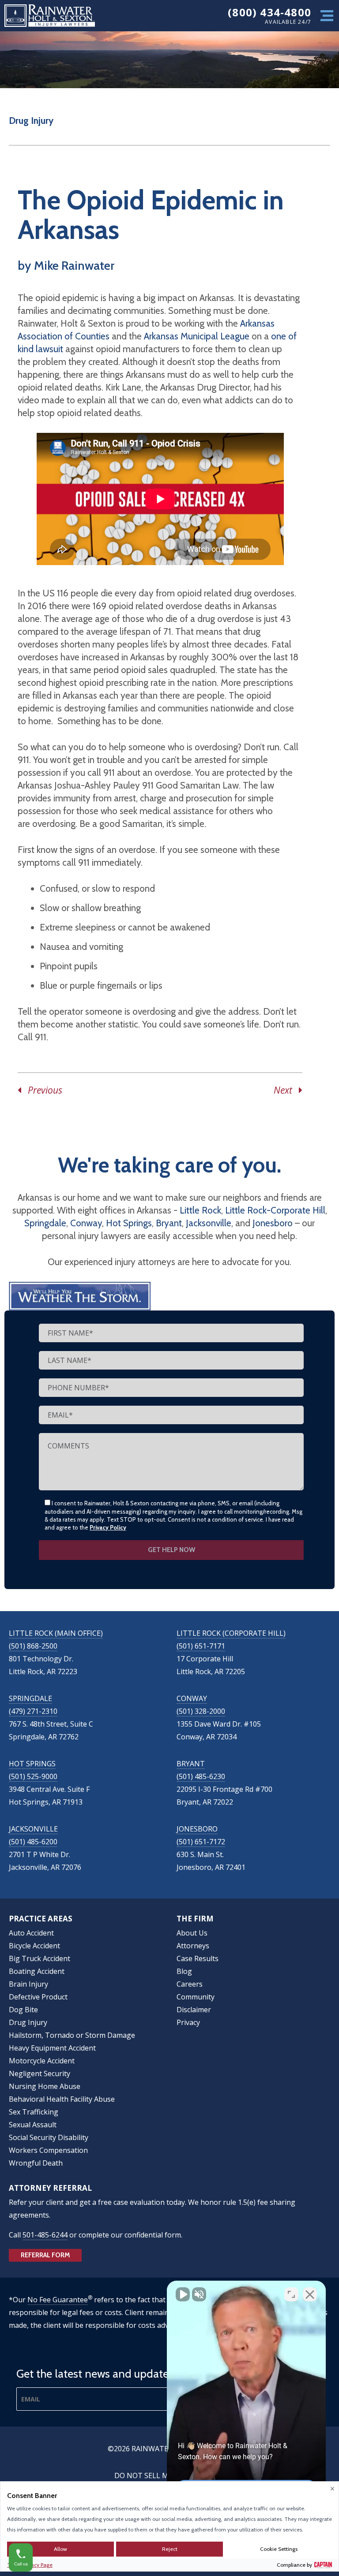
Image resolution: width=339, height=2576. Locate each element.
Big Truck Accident (40, 1958)
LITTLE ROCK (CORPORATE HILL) (231, 1633)
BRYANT (191, 1764)
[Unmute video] (183, 2294)
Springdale (45, 1223)
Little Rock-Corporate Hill (275, 1210)
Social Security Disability (49, 2137)
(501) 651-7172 (201, 1842)
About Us (192, 1933)
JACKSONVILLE (33, 1829)
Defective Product (38, 1997)
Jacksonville (209, 1223)
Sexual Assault (33, 2125)
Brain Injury (28, 1984)
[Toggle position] (291, 2294)
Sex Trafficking (34, 2112)
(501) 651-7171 (201, 1646)
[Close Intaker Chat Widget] (310, 2294)
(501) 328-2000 (201, 1711)
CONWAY (192, 1698)
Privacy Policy (108, 1527)
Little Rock (200, 1210)
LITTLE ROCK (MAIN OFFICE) (56, 1633)
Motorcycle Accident (42, 2061)
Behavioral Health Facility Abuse (62, 2099)
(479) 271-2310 (33, 1711)
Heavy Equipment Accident (52, 2048)
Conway (86, 1223)
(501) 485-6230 (201, 1776)
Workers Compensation (48, 2150)
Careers (190, 1984)
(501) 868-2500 (33, 1646)
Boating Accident (37, 1971)
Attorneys (193, 1946)
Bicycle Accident (34, 1946)
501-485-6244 (45, 2235)
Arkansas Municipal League (197, 336)
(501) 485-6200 (33, 1842)
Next (286, 1090)
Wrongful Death (36, 2163)
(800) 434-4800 (269, 12)
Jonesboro (273, 1223)
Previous (42, 1090)
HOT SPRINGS (32, 1764)
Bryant (169, 1223)
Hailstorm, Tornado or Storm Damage (72, 2035)
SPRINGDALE (30, 1698)
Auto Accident (31, 1933)
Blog (184, 1971)
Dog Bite (23, 2010)
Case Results (198, 1958)
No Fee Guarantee (58, 2300)
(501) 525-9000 (33, 1776)
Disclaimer (194, 2010)
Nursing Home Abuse (45, 2086)
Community (196, 1997)
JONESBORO (197, 1829)
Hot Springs (129, 1223)
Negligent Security (40, 2073)
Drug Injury (31, 121)
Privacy (188, 2022)
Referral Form (45, 2255)
